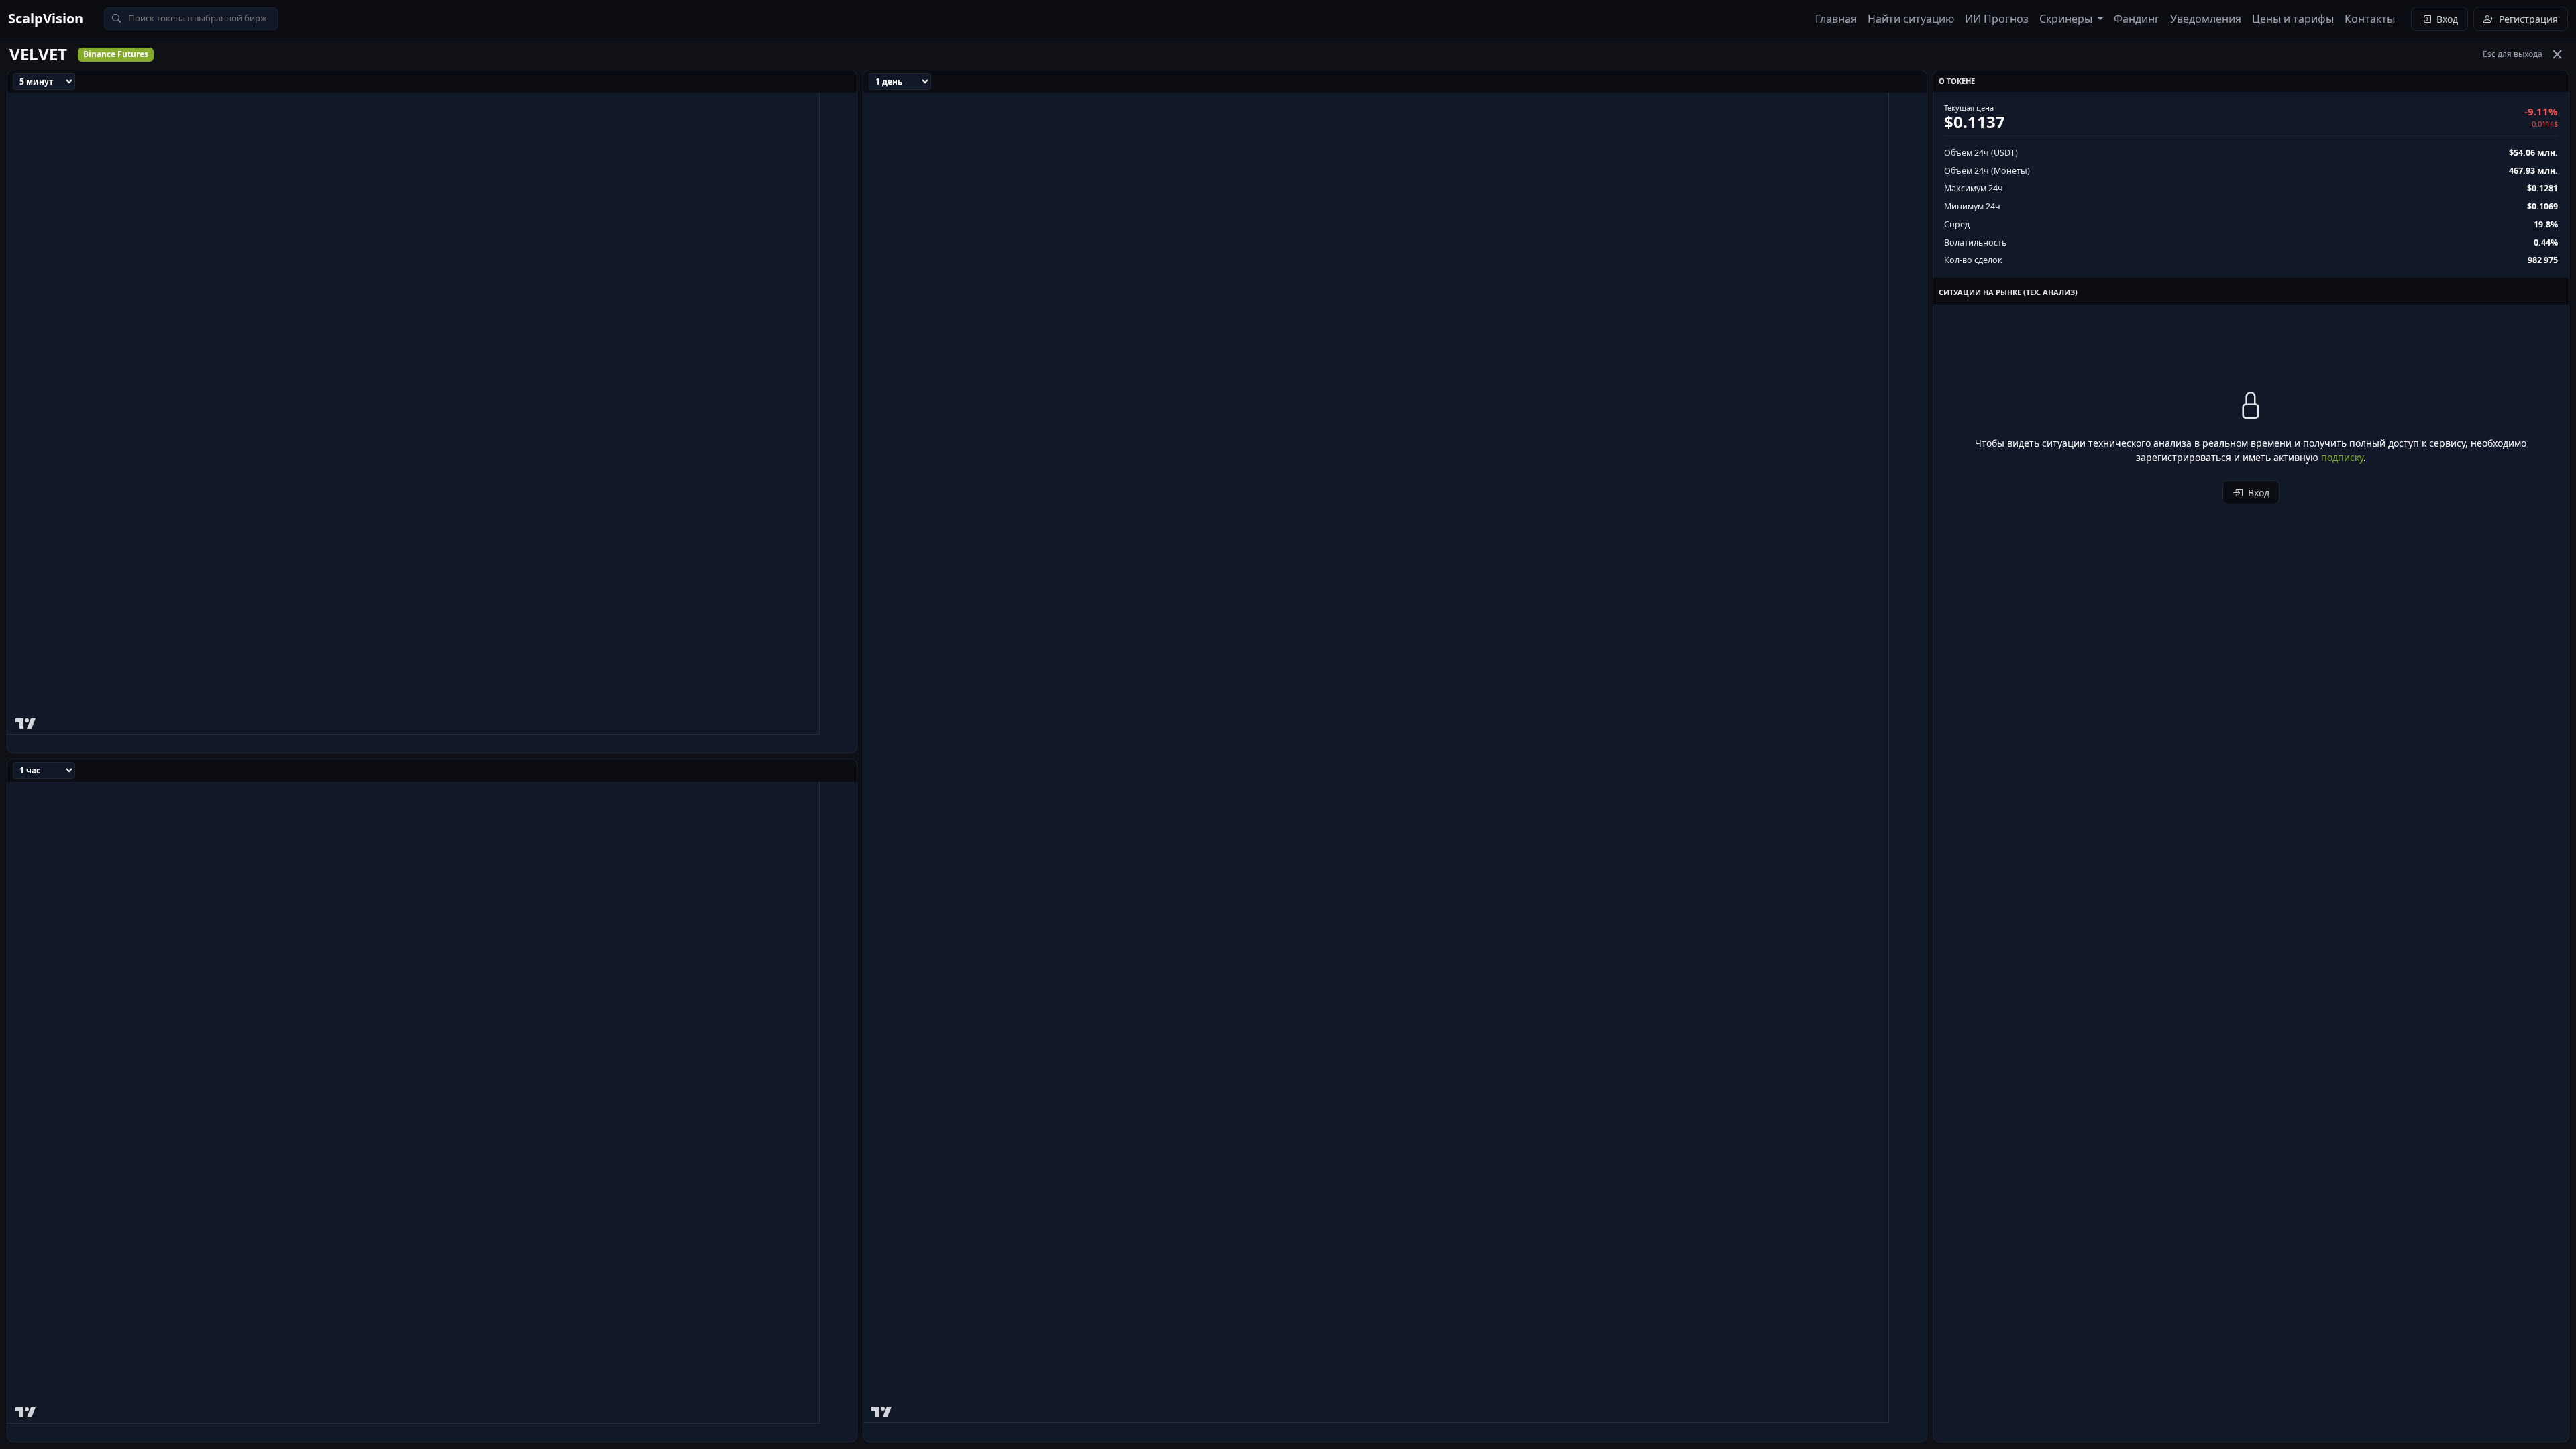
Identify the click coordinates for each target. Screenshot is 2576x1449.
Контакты (2370, 19)
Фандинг (2137, 19)
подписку (2342, 457)
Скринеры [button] (2067, 19)
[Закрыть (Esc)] (2557, 54)
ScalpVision (46, 18)
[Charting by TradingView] (26, 721)
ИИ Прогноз (1997, 19)
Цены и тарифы (2293, 19)
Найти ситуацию (1911, 19)
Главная (1836, 19)
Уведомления (2206, 19)
